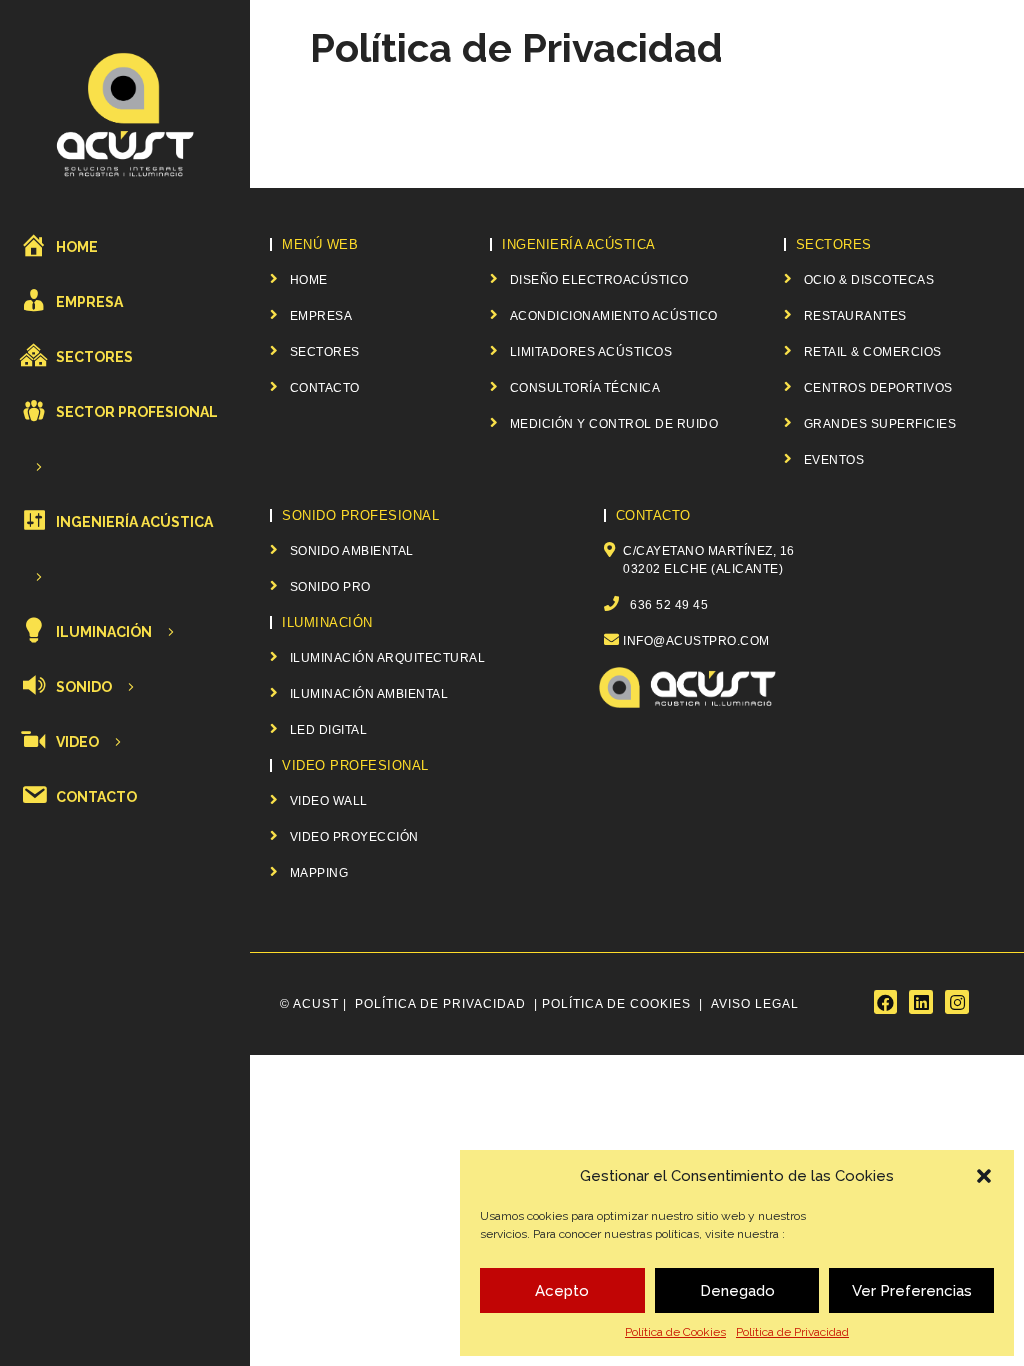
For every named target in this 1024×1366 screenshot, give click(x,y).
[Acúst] (125, 113)
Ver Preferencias (912, 1291)
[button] (984, 1176)
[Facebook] (886, 1002)
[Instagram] (957, 1002)
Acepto (562, 1291)
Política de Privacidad (792, 1332)
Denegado (737, 1291)
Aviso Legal (755, 1004)
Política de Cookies (675, 1332)
